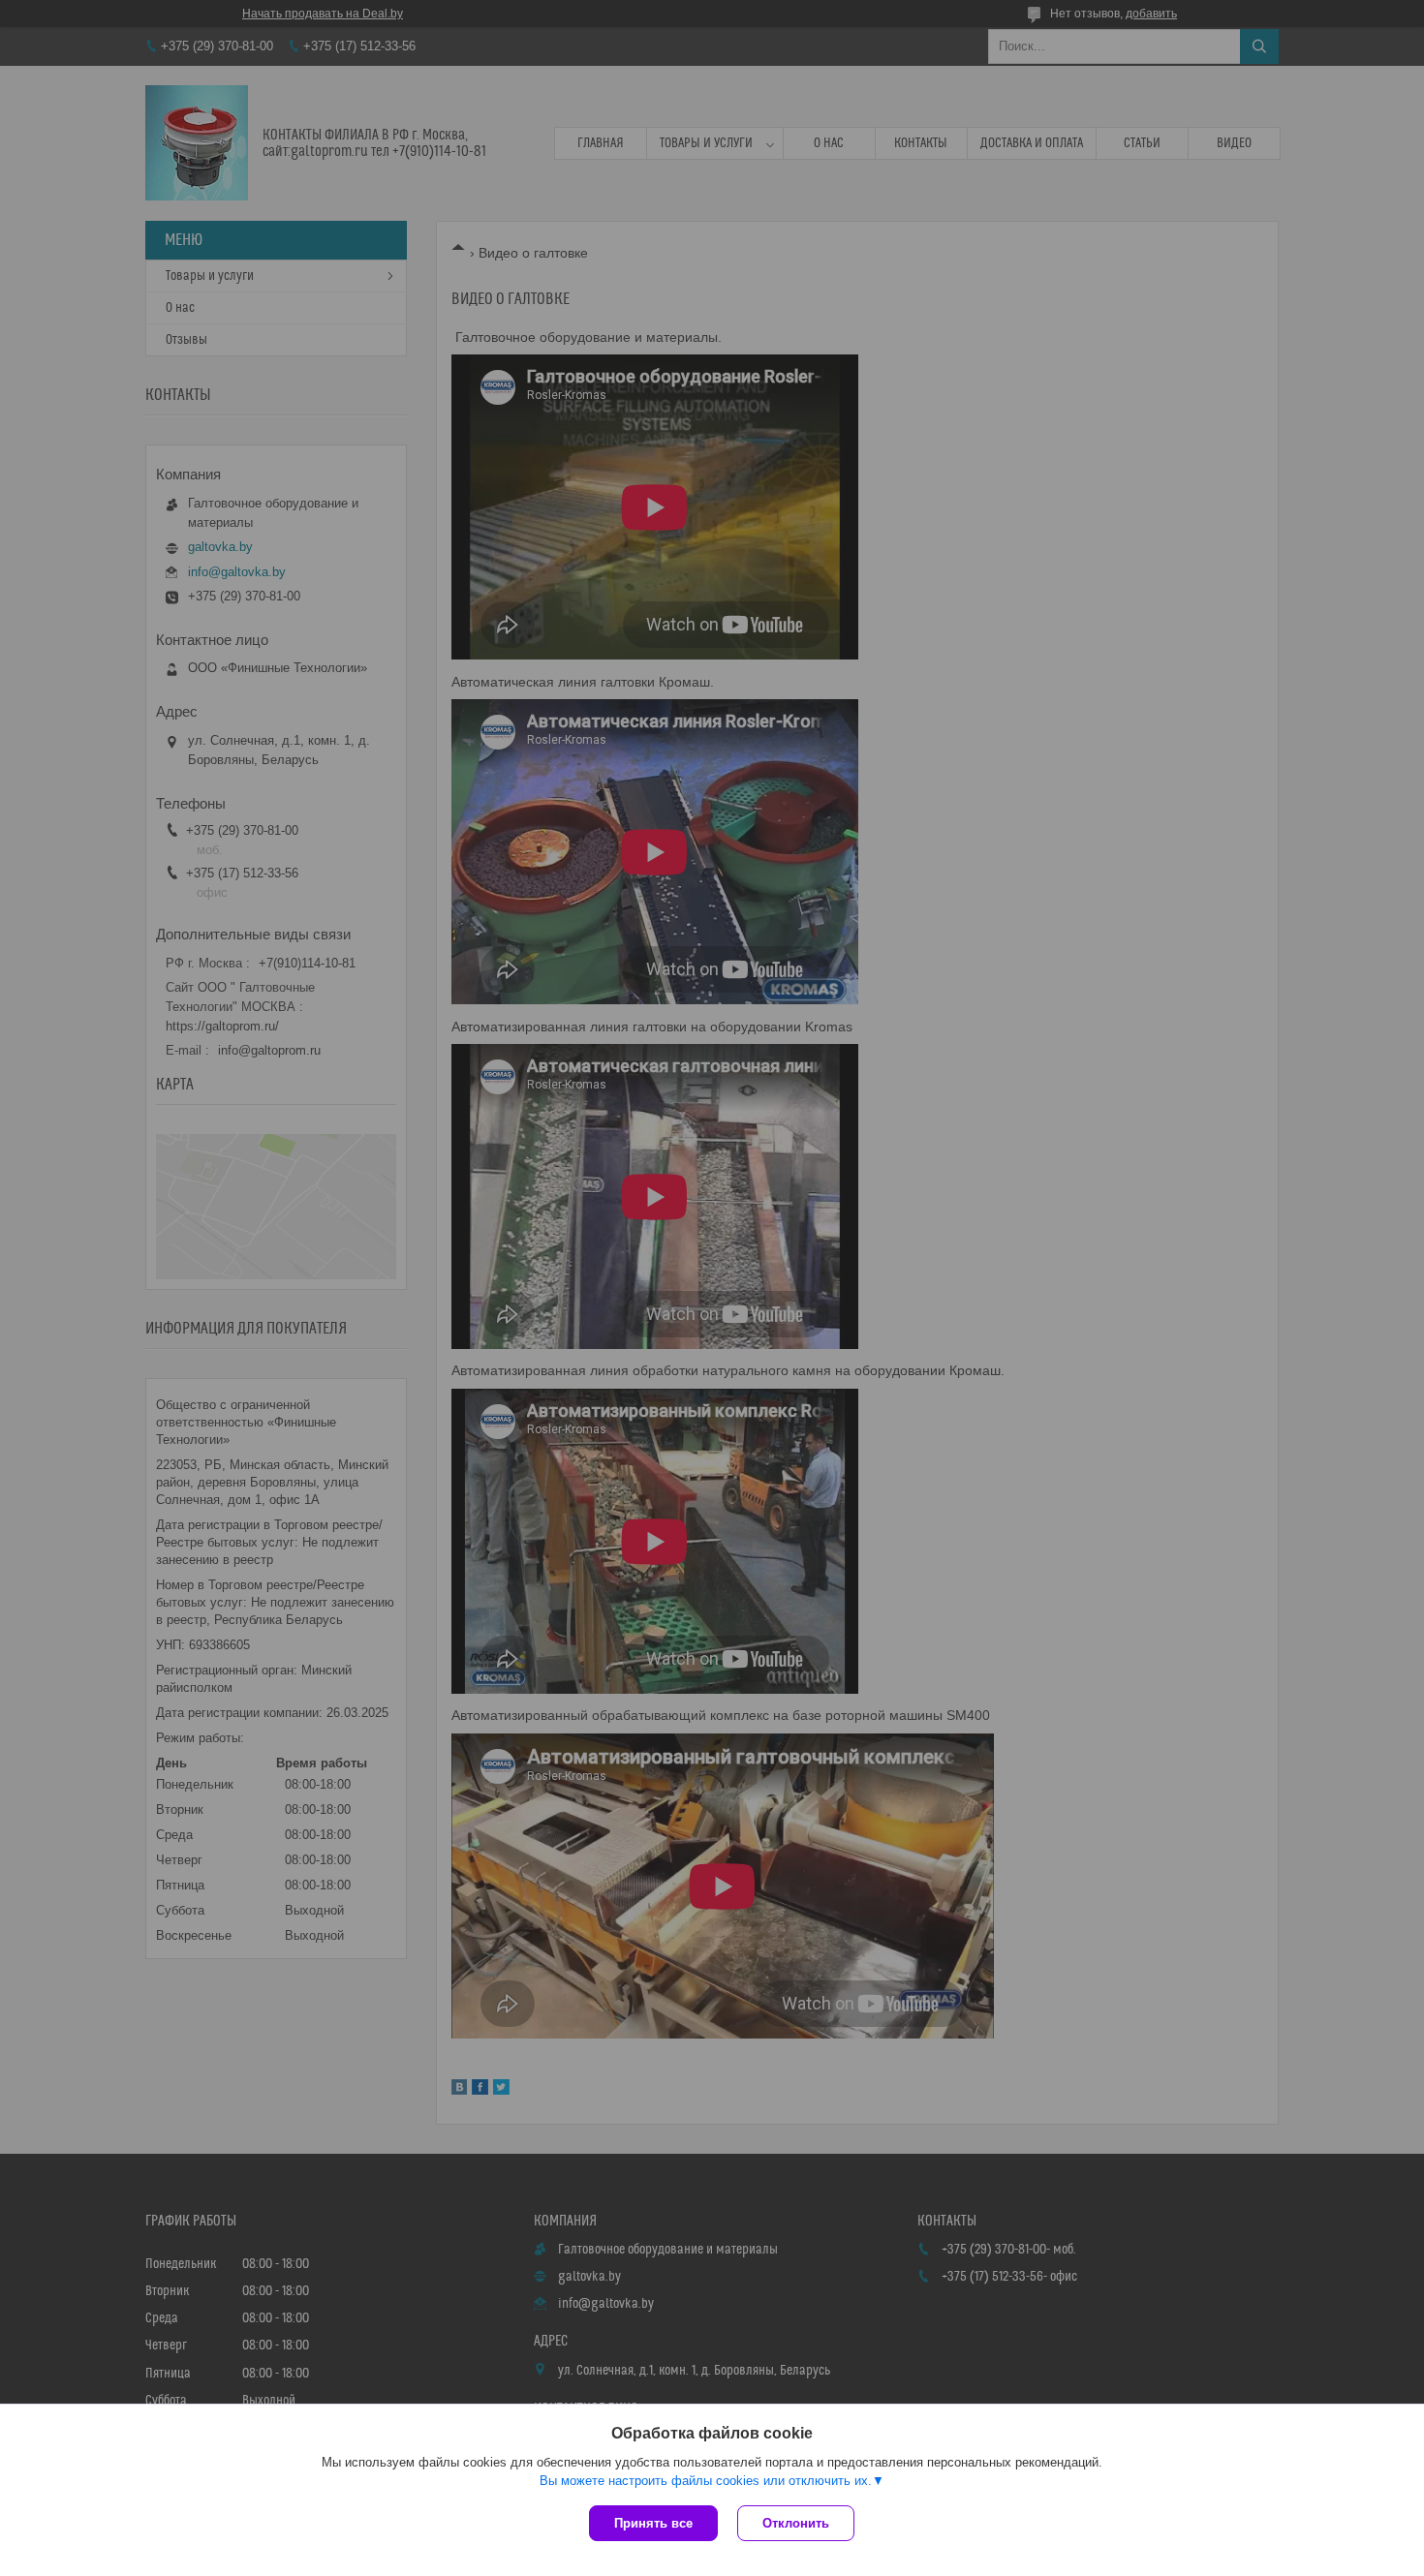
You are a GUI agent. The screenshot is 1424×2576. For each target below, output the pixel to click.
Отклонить (796, 2523)
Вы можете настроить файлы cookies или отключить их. (706, 2481)
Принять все (653, 2523)
